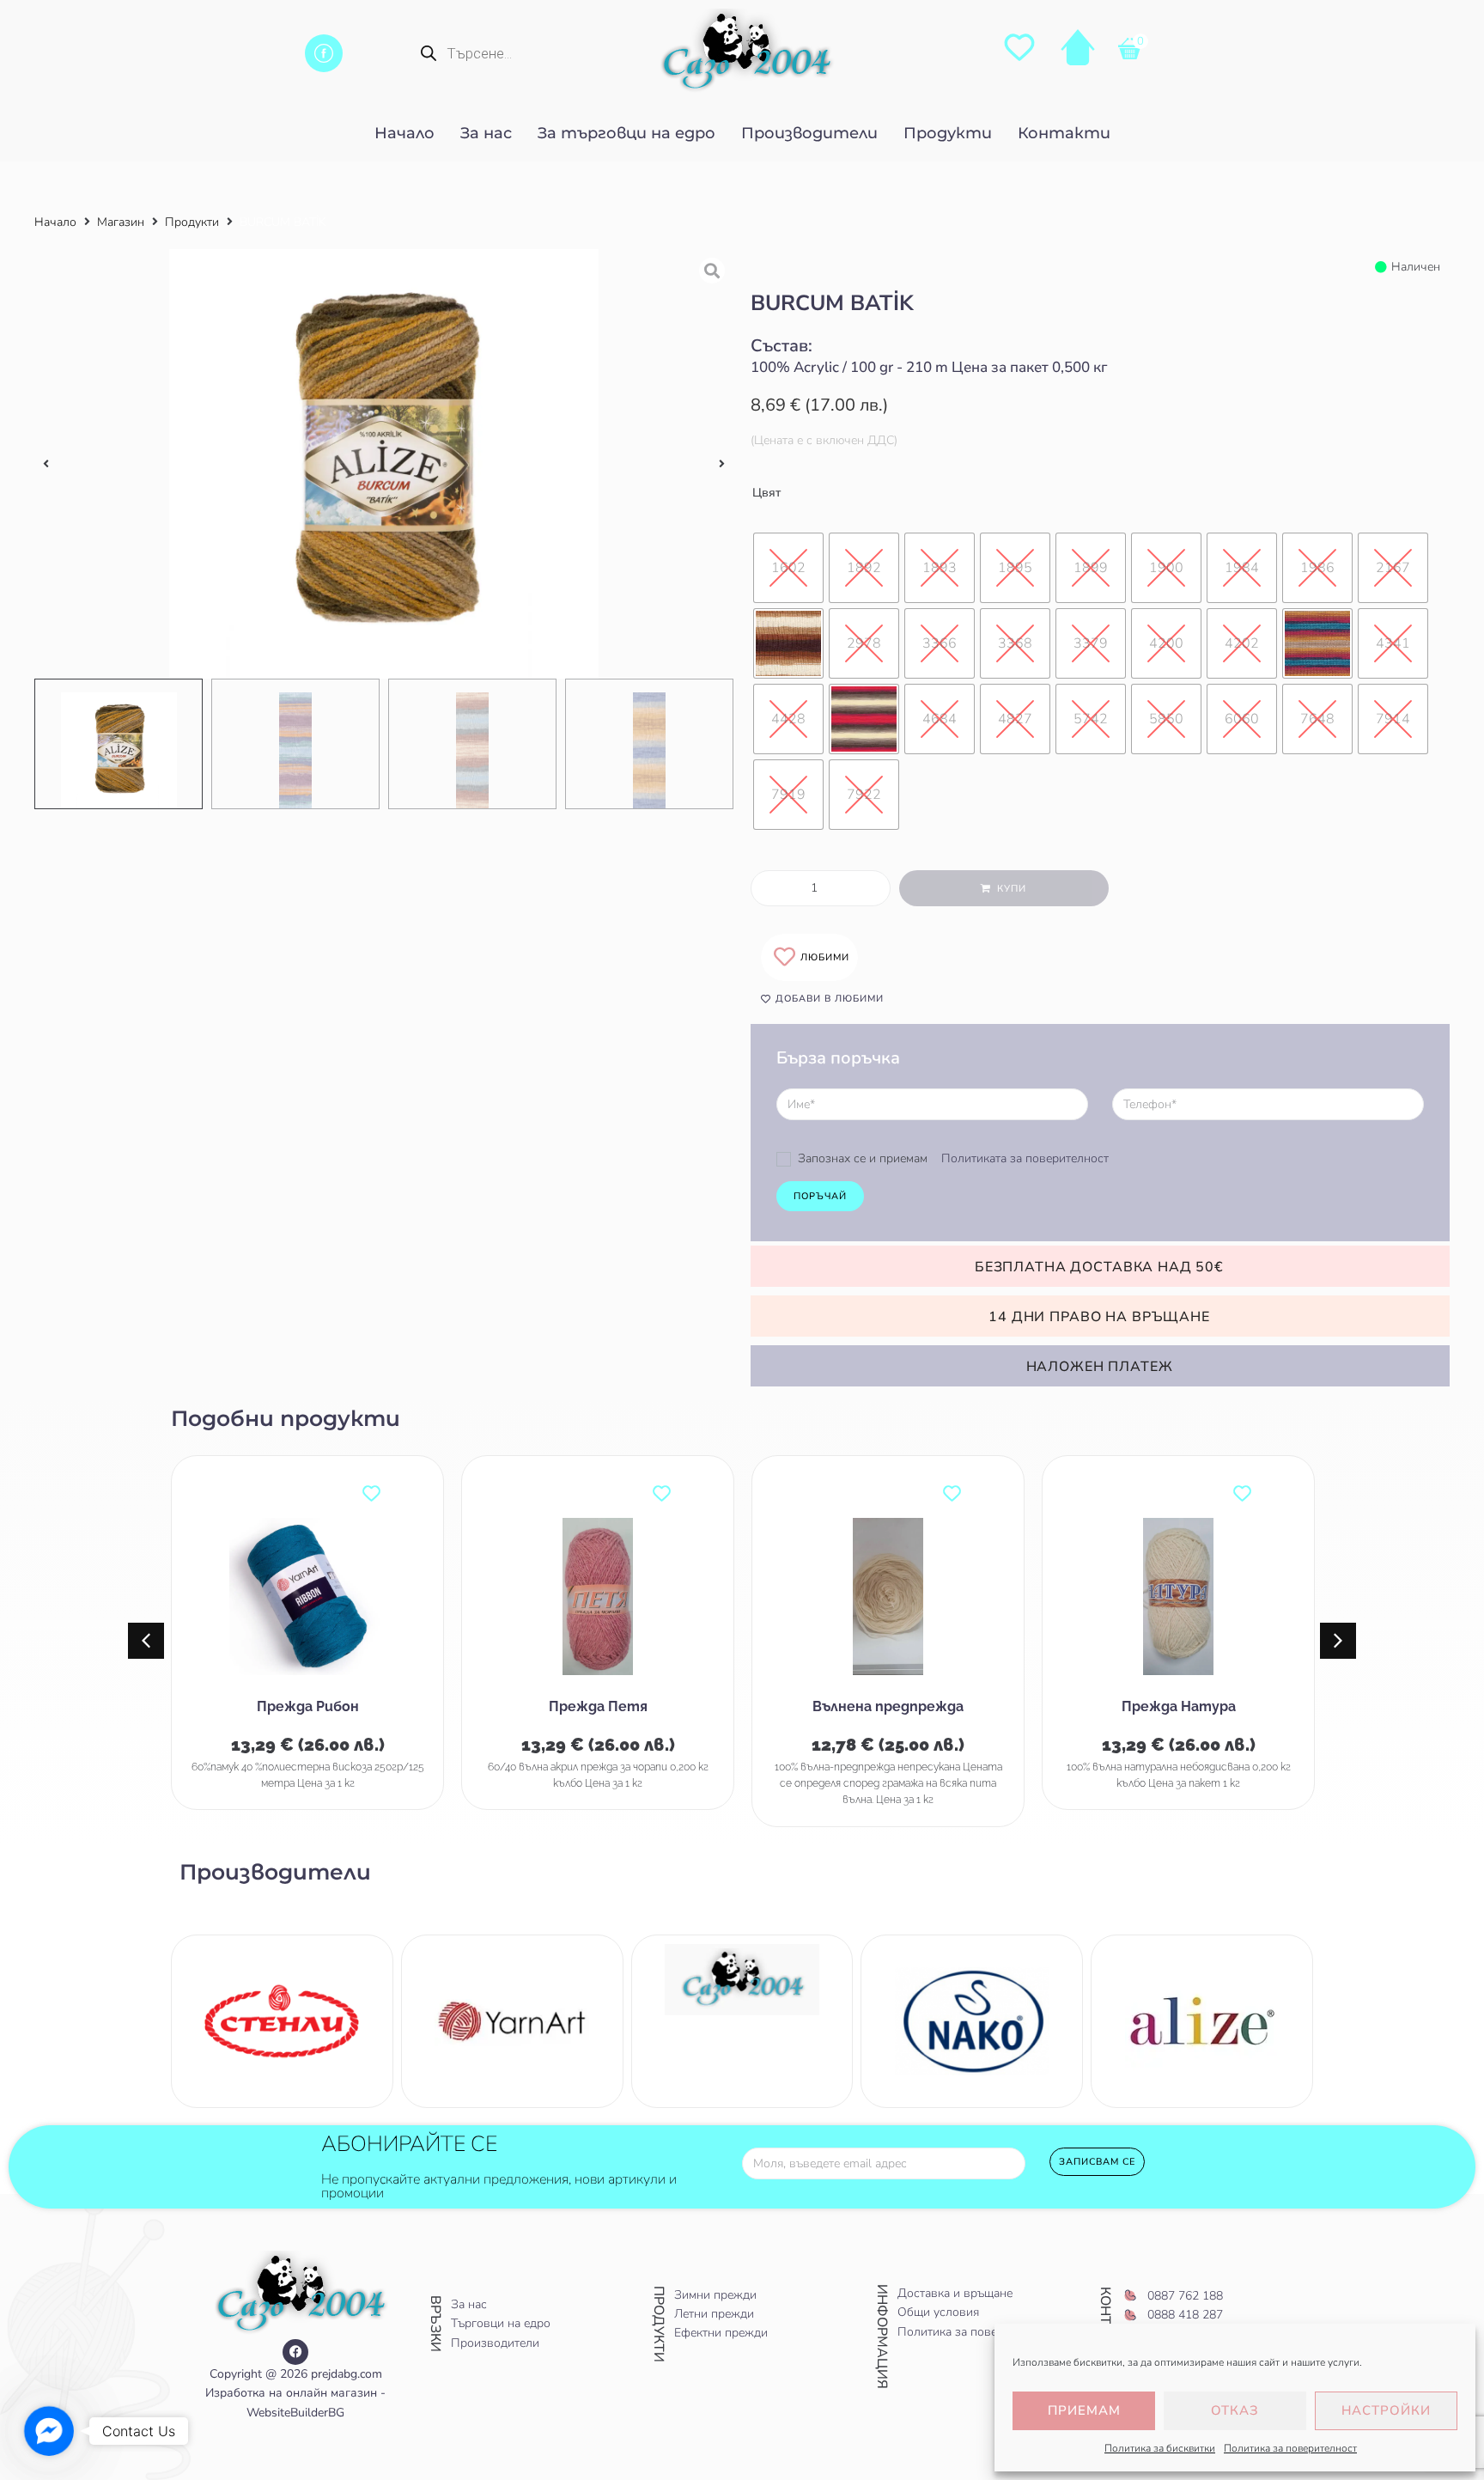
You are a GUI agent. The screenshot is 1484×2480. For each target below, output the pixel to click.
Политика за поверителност (1290, 2448)
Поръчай (820, 1196)
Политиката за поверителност (1025, 1158)
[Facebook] (295, 2352)
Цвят (766, 493)
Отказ (1235, 2410)
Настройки (1386, 2410)
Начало (55, 222)
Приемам (1084, 2410)
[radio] (788, 568)
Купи (1012, 889)
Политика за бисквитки (1160, 2448)
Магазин (121, 222)
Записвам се (1097, 2162)
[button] (46, 464)
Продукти (192, 222)
